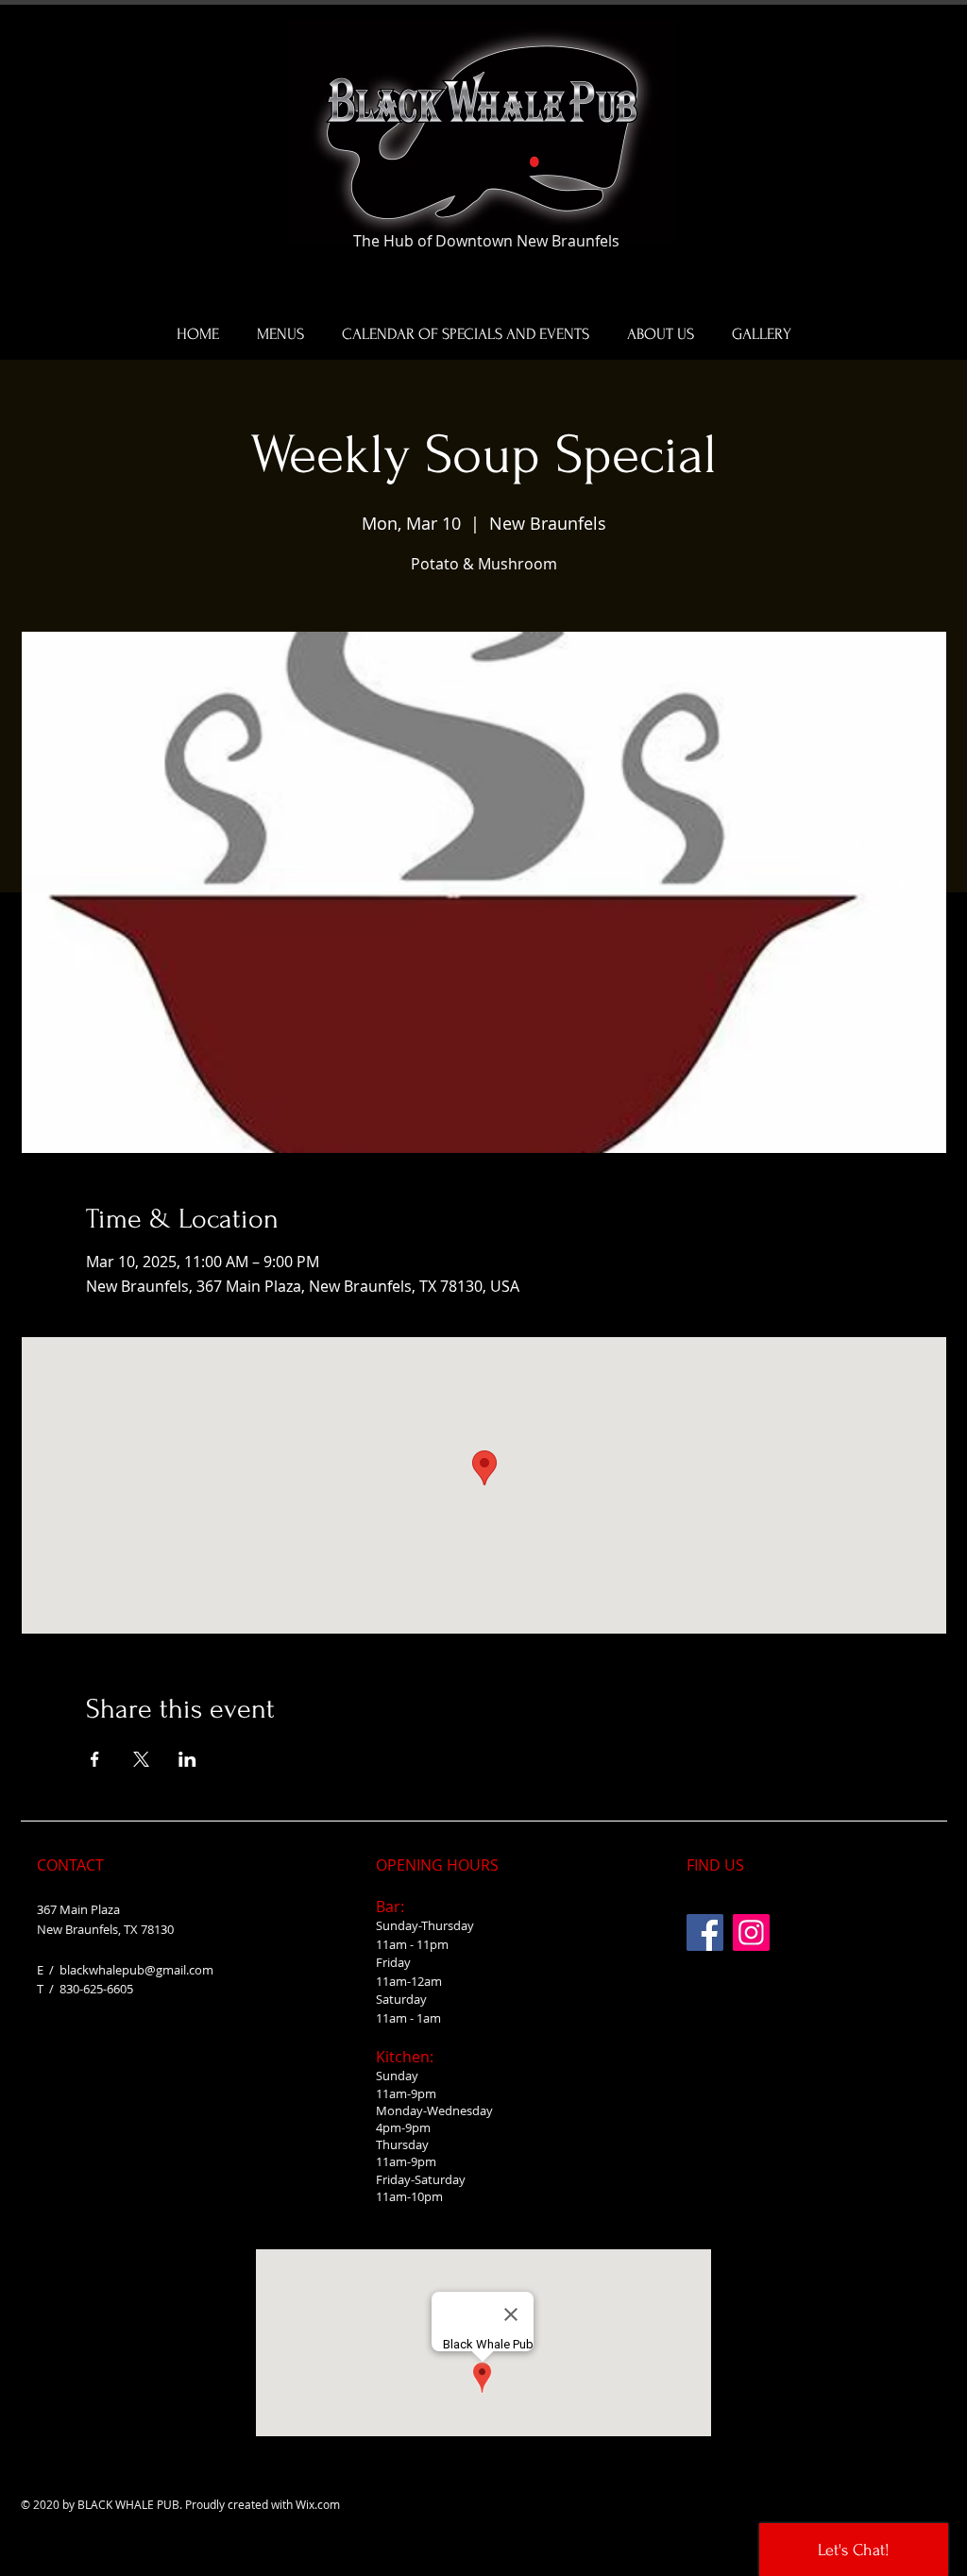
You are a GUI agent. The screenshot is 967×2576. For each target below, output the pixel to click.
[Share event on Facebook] (95, 1759)
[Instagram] (751, 1932)
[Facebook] (705, 1932)
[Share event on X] (141, 1759)
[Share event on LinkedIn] (187, 1759)
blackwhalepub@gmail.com (136, 1970)
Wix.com (318, 2504)
